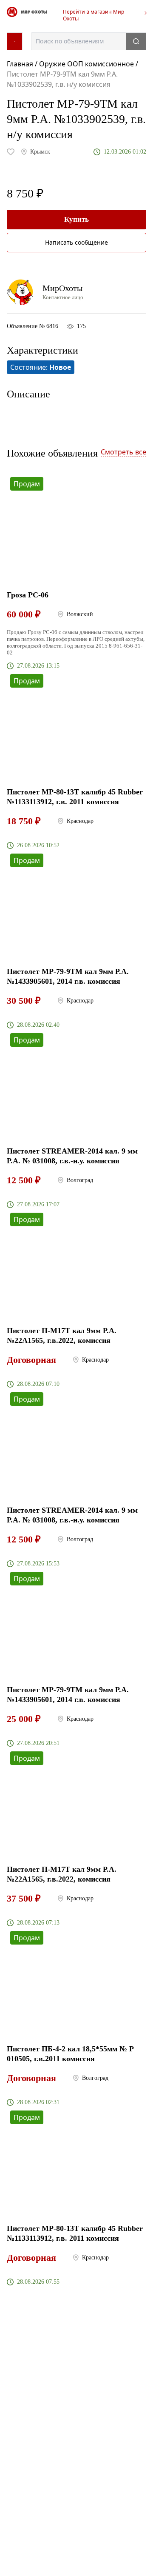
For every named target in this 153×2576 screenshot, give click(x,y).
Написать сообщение (76, 242)
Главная (21, 64)
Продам (27, 484)
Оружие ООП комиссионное (86, 64)
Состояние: (41, 367)
